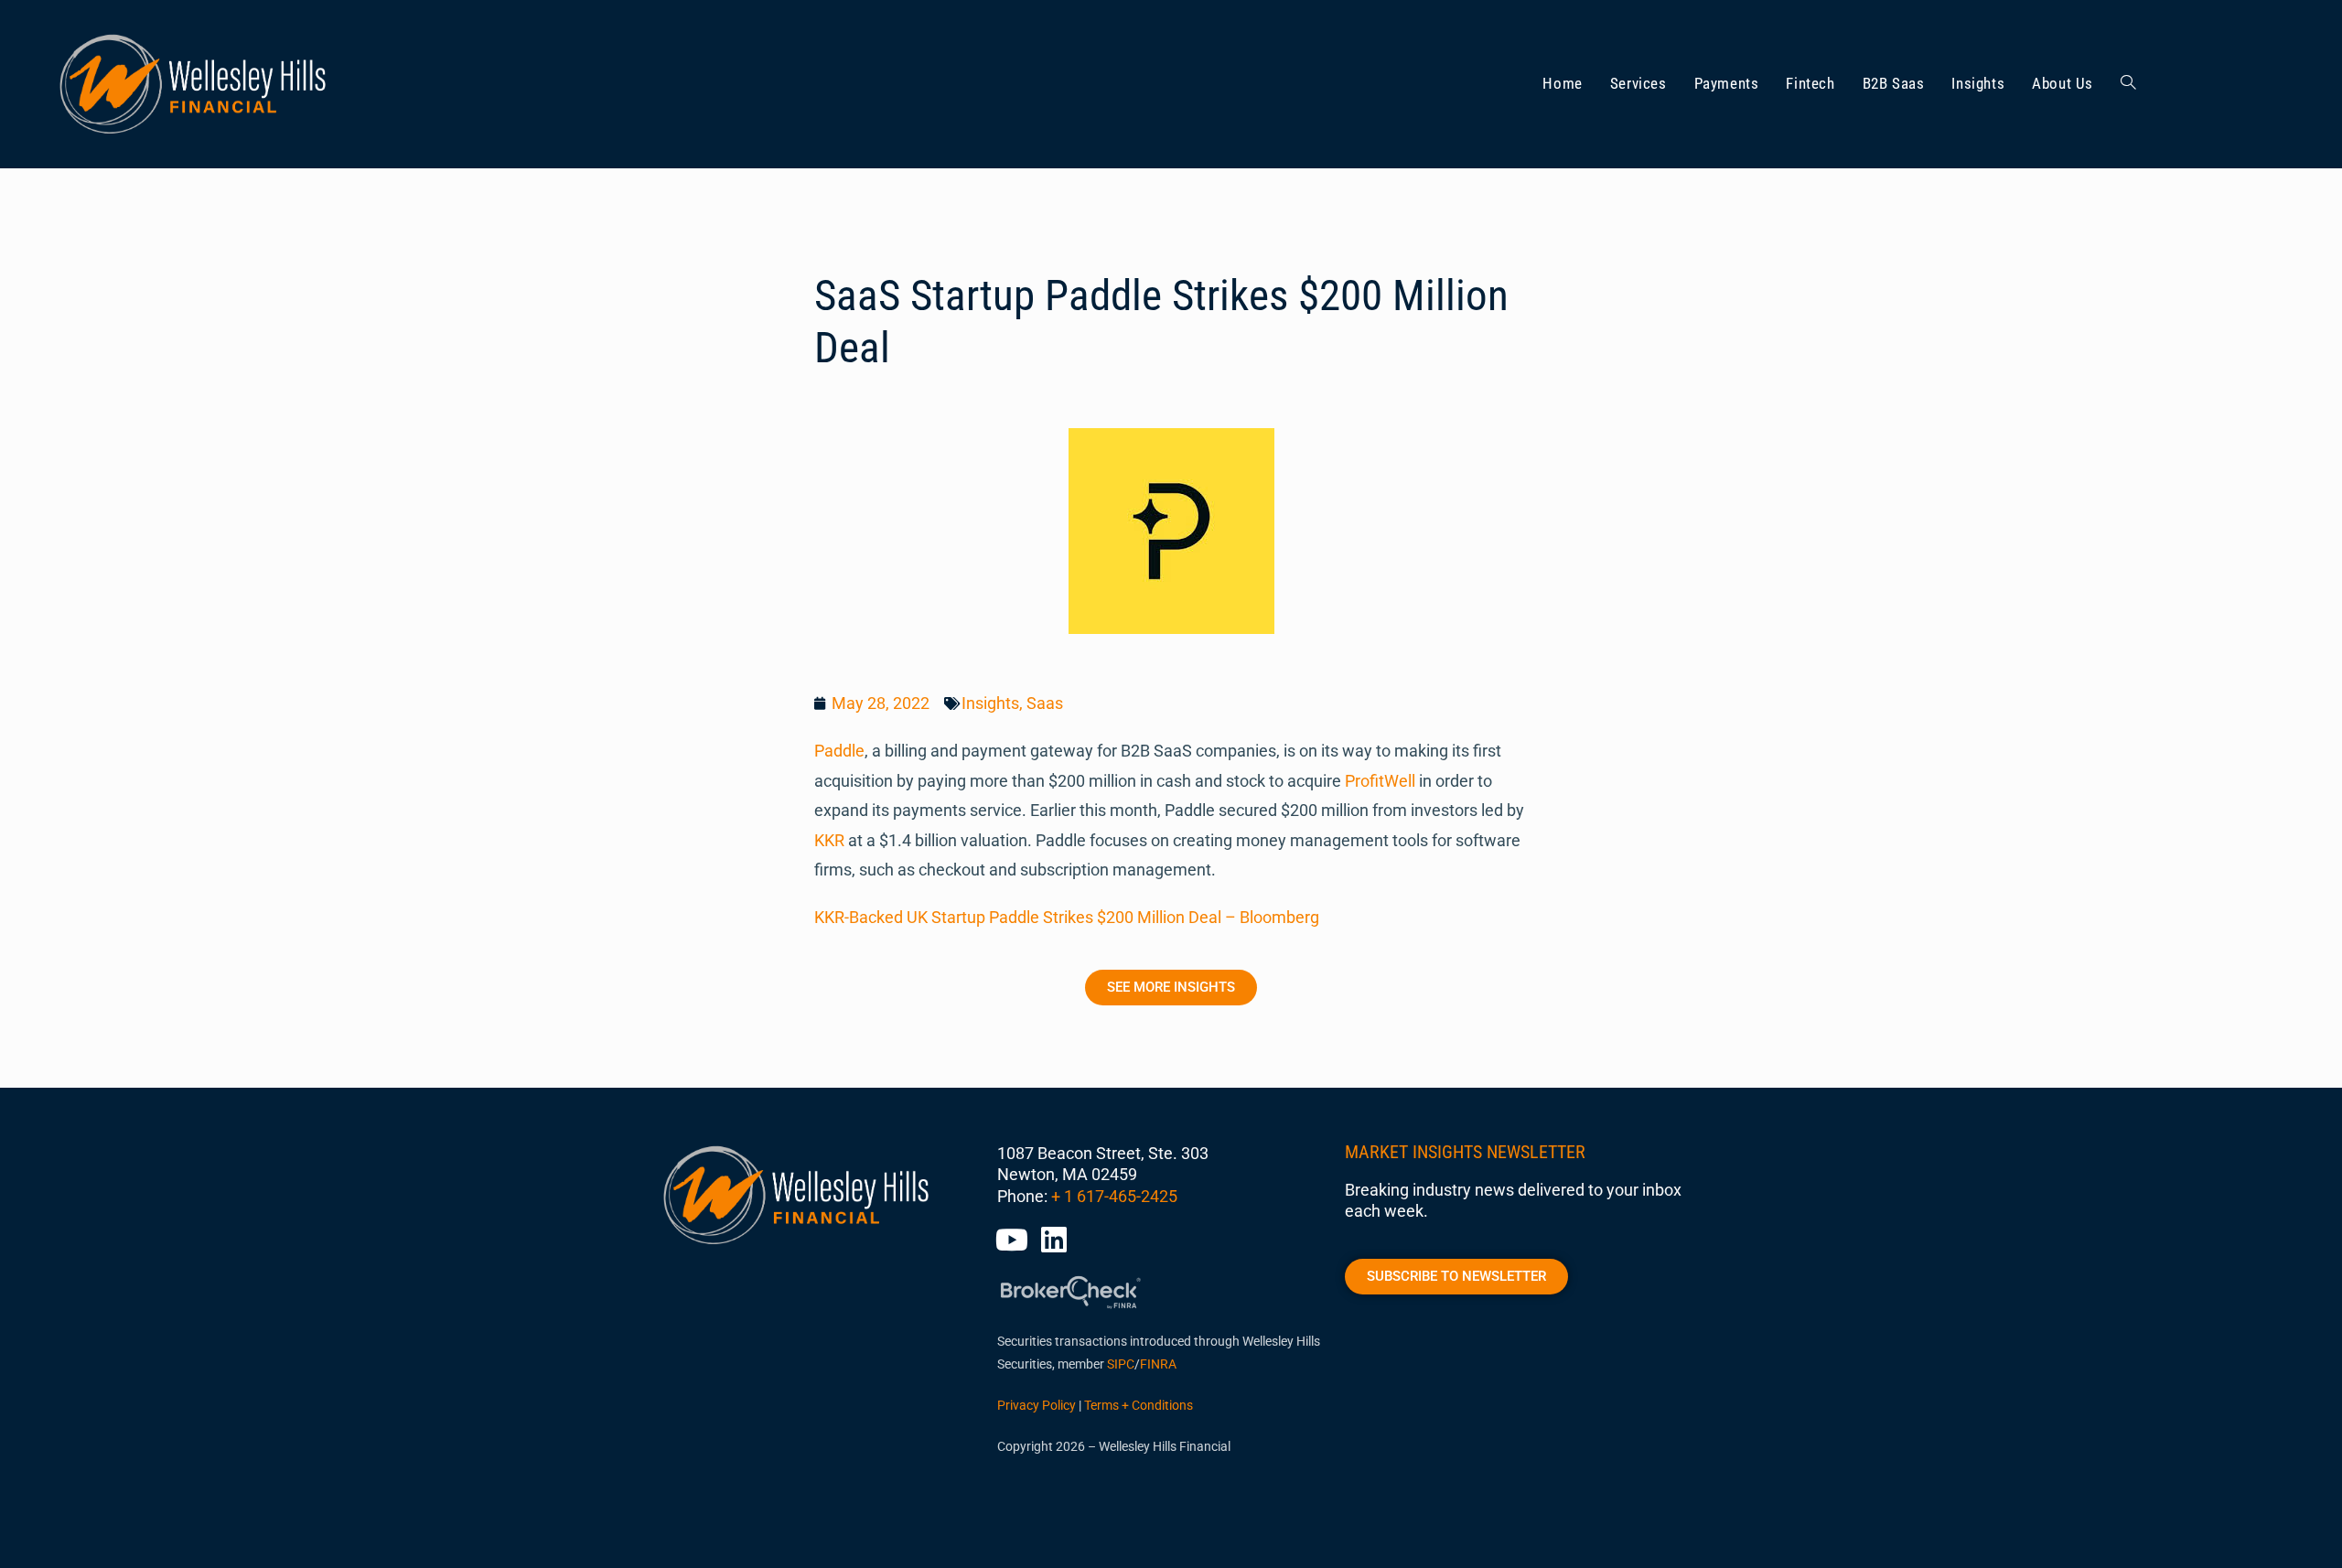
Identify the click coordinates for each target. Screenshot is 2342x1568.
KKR (829, 840)
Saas (1045, 703)
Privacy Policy (1037, 1405)
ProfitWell (1380, 781)
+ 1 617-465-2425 (1114, 1196)
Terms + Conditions (1139, 1405)
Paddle (839, 751)
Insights (990, 703)
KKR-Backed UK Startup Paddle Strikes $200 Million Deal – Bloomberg (1067, 917)
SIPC (1121, 1364)
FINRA (1158, 1364)
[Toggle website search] (2128, 84)
